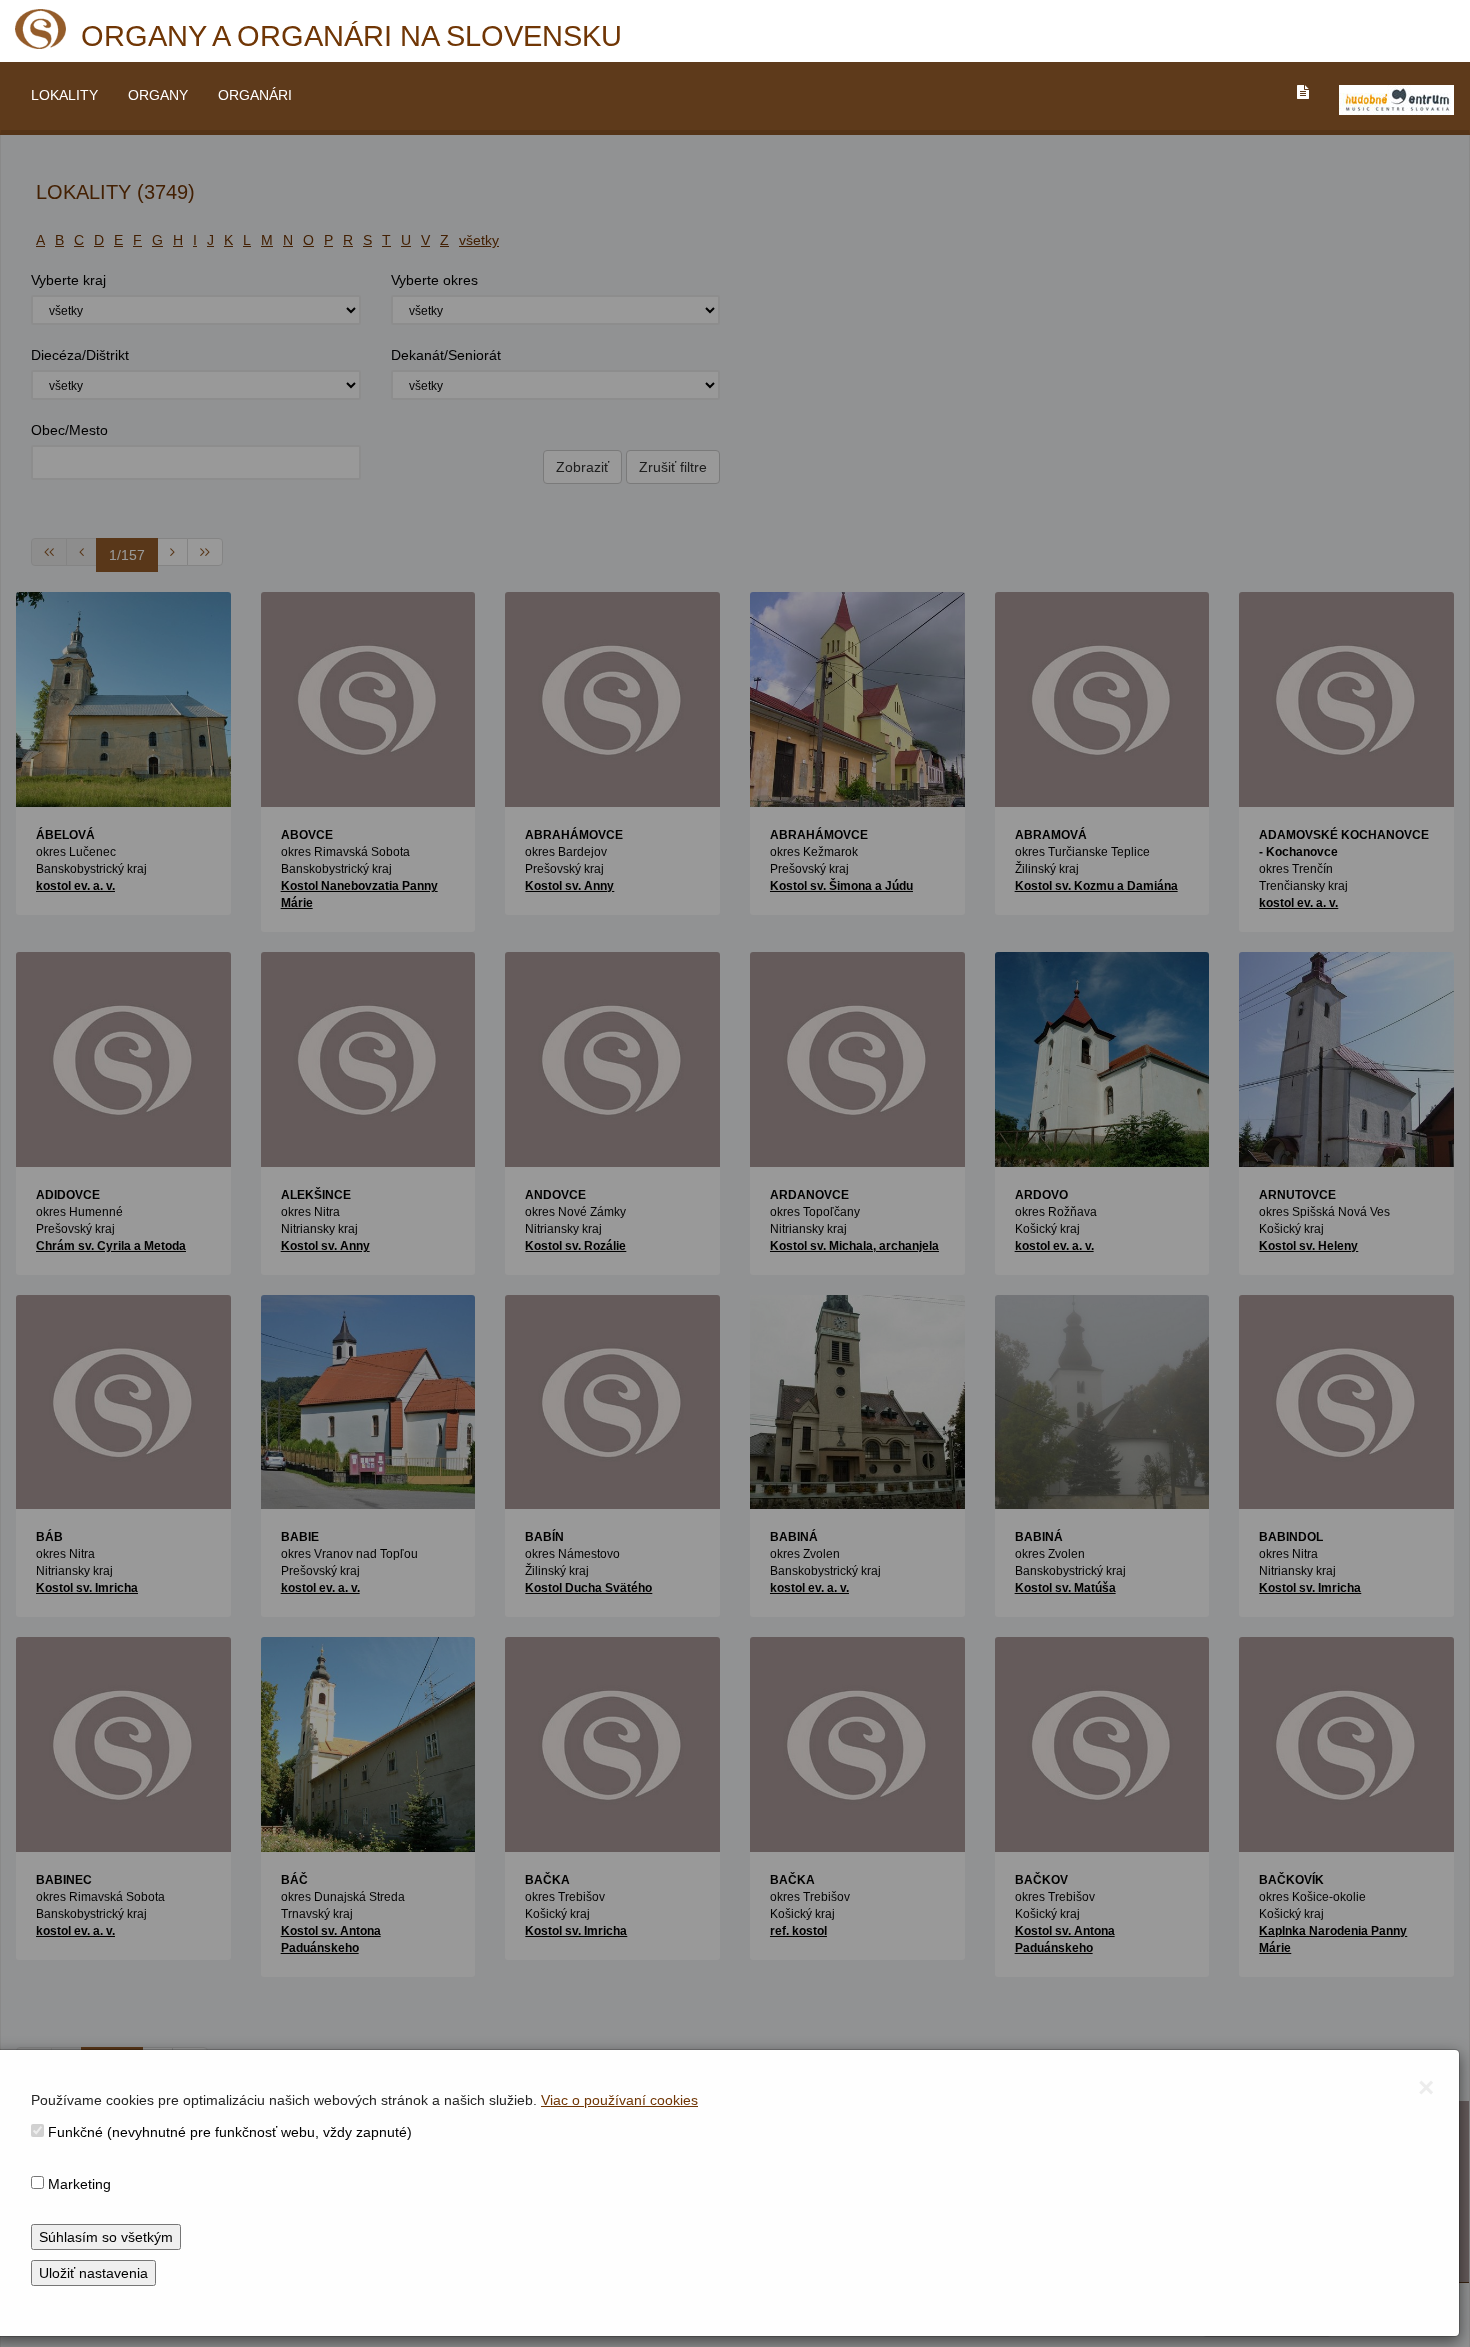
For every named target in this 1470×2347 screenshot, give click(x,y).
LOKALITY (64, 95)
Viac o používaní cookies (619, 2100)
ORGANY (158, 95)
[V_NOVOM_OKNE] (1396, 100)
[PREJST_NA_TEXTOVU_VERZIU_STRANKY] (1303, 92)
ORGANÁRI (255, 95)
